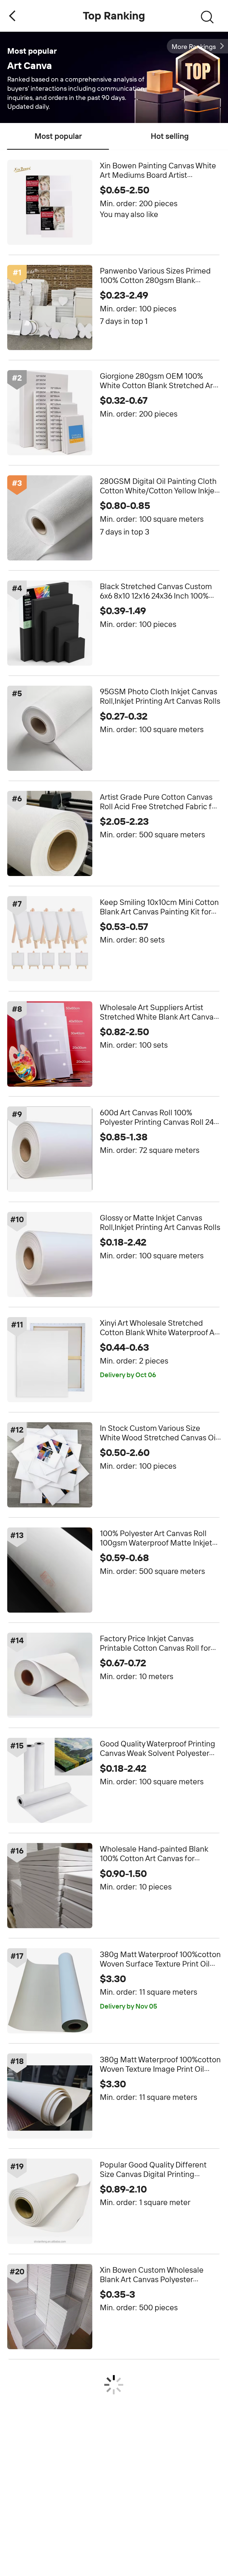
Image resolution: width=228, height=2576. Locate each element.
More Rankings (194, 47)
